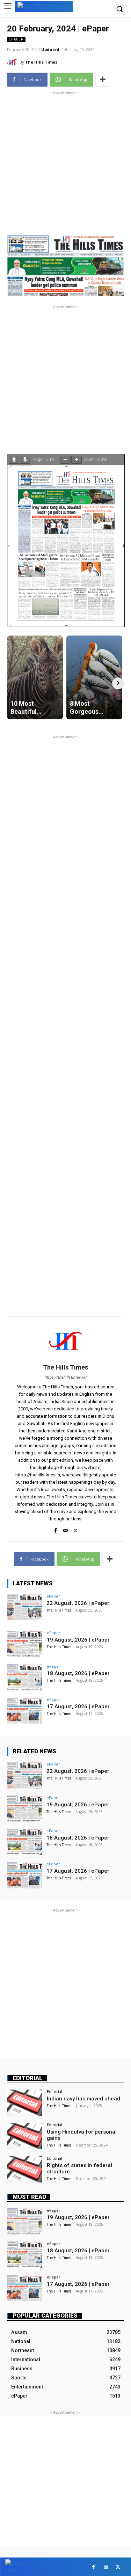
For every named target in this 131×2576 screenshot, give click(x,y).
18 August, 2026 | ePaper (78, 1673)
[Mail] (65, 1529)
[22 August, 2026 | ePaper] (25, 1607)
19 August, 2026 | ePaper (78, 1640)
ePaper (16, 39)
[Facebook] (55, 1529)
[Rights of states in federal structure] (25, 2169)
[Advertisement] (65, 162)
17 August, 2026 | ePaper (78, 1707)
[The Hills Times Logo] (44, 6)
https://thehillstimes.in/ (65, 1377)
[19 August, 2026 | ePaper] (25, 1644)
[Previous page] (14, 460)
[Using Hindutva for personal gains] (25, 2136)
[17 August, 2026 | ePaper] (25, 1711)
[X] (76, 1529)
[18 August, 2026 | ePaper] (25, 1677)
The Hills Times (41, 62)
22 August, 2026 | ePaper (78, 1603)
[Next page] (25, 460)
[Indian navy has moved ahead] (25, 2103)
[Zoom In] (77, 460)
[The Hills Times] (13, 62)
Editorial (28, 2078)
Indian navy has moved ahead (83, 2099)
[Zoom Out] (65, 460)
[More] (103, 80)
